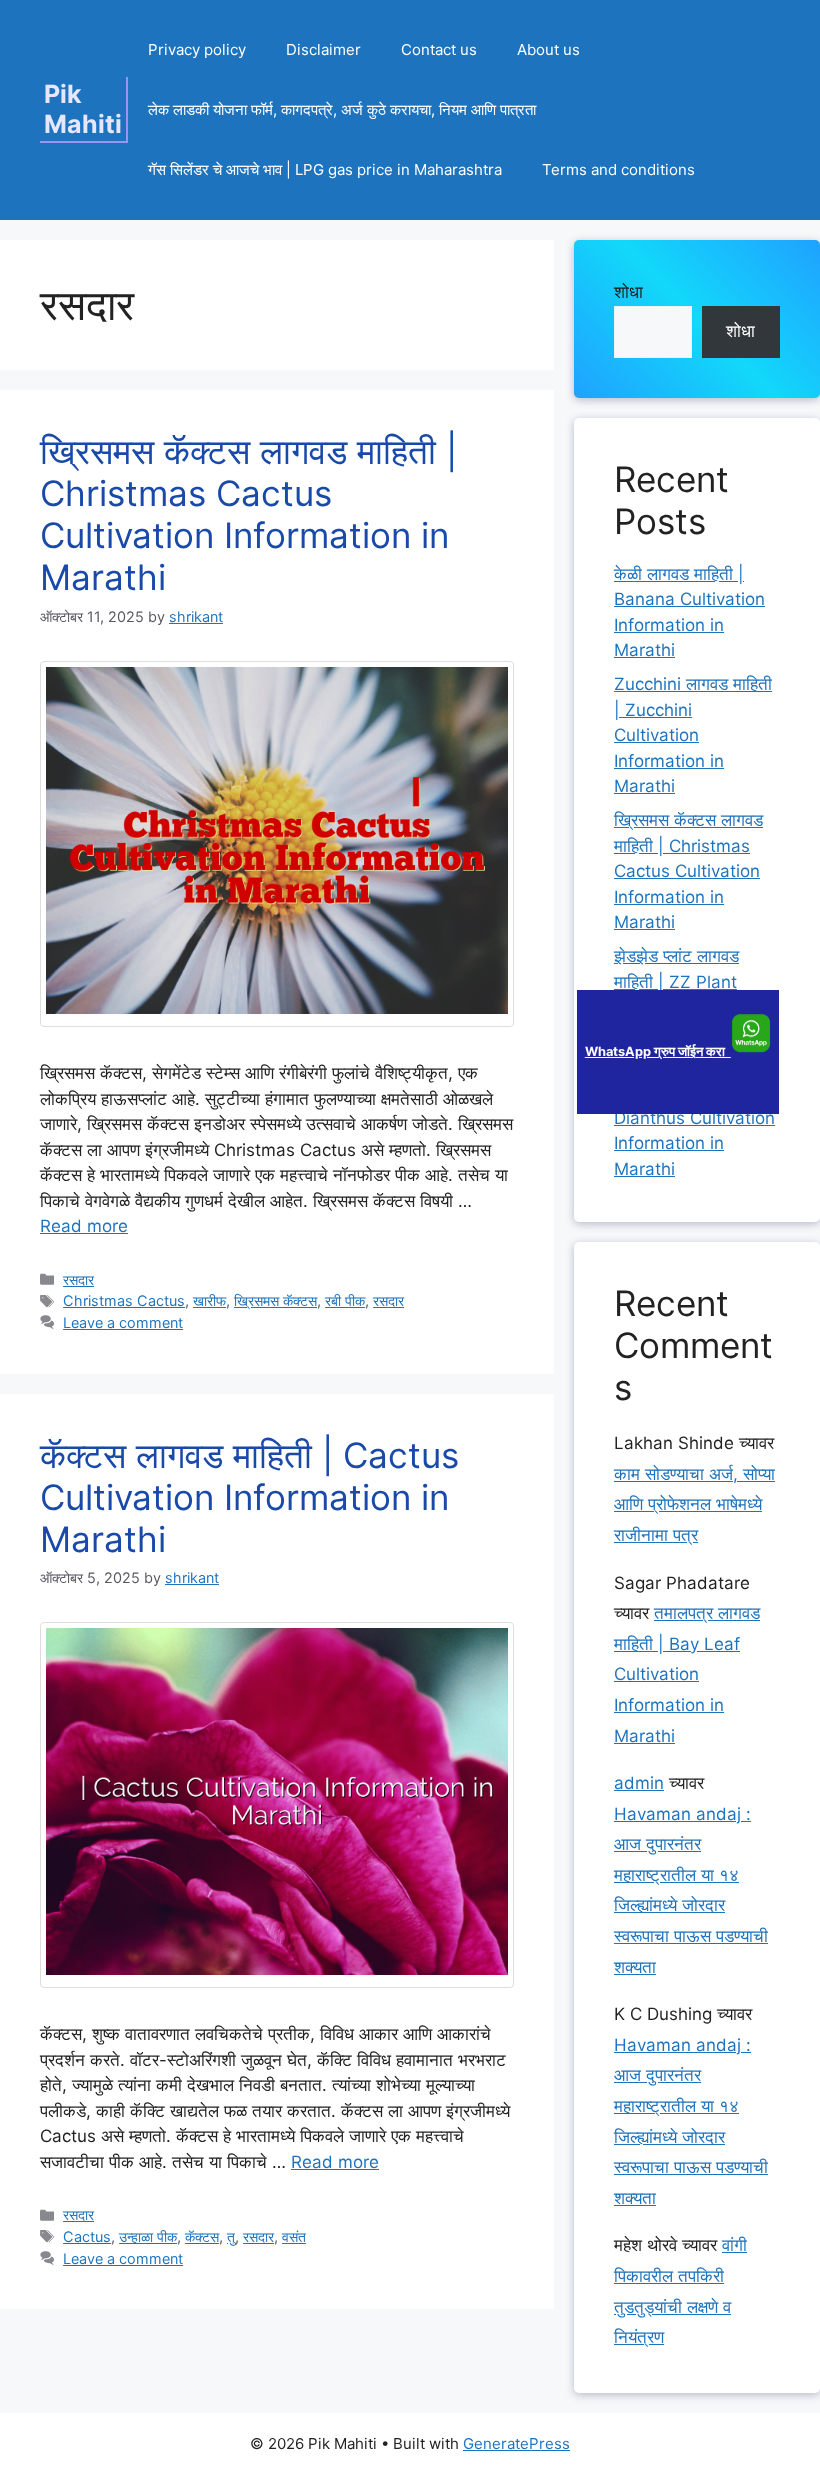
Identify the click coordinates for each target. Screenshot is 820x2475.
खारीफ (209, 1300)
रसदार (78, 1279)
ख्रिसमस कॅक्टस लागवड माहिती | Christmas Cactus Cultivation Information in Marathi (248, 514)
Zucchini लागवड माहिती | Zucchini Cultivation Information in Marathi (693, 735)
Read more (84, 1226)
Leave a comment (123, 1322)
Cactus (87, 2236)
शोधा (628, 292)
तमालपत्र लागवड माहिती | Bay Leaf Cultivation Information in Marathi (687, 1674)
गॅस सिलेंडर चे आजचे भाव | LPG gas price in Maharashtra (325, 169)
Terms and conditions (618, 169)
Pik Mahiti (83, 109)
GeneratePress (516, 2443)
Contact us (439, 49)
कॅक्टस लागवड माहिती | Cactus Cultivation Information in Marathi (249, 1497)
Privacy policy (197, 49)
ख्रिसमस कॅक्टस (275, 1300)
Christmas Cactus (124, 1300)
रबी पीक (345, 1300)
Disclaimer (323, 49)
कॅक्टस (202, 2236)
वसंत (294, 2236)
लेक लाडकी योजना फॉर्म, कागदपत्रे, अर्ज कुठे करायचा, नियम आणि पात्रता (342, 109)
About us (548, 49)
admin (639, 1783)
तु (231, 2236)
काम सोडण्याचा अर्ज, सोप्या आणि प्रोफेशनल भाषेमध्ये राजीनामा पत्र (694, 1504)
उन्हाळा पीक (148, 2236)
